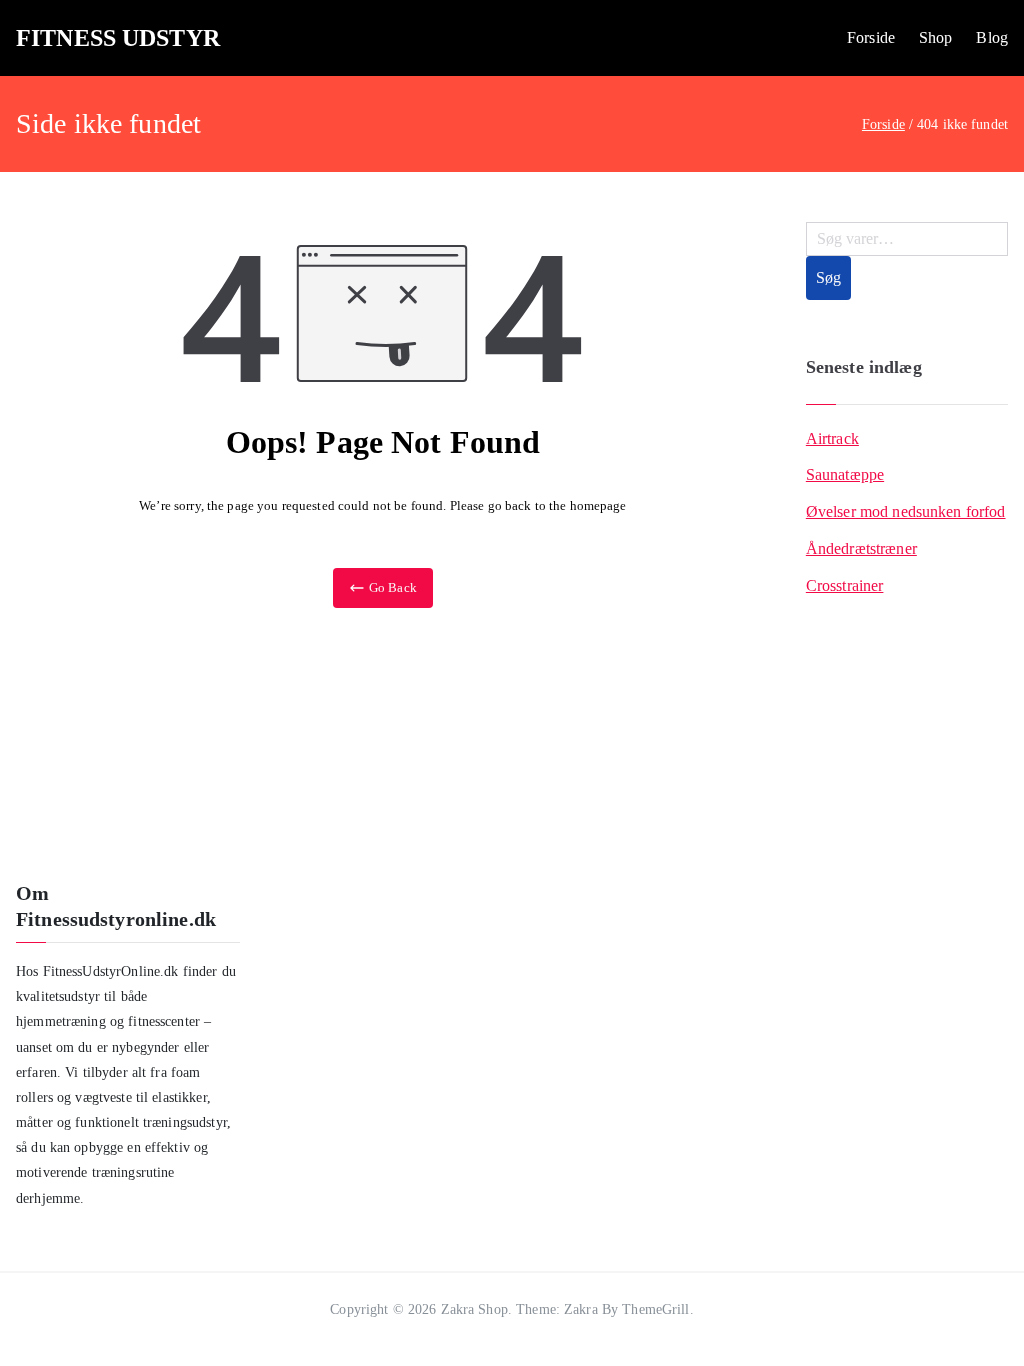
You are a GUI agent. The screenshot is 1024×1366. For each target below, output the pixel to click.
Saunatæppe (845, 474)
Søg (828, 277)
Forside (871, 37)
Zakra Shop (474, 1309)
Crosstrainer (845, 585)
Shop (936, 37)
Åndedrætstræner (861, 548)
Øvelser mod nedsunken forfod (906, 511)
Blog (992, 37)
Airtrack (832, 438)
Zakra (581, 1309)
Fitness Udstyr (118, 38)
